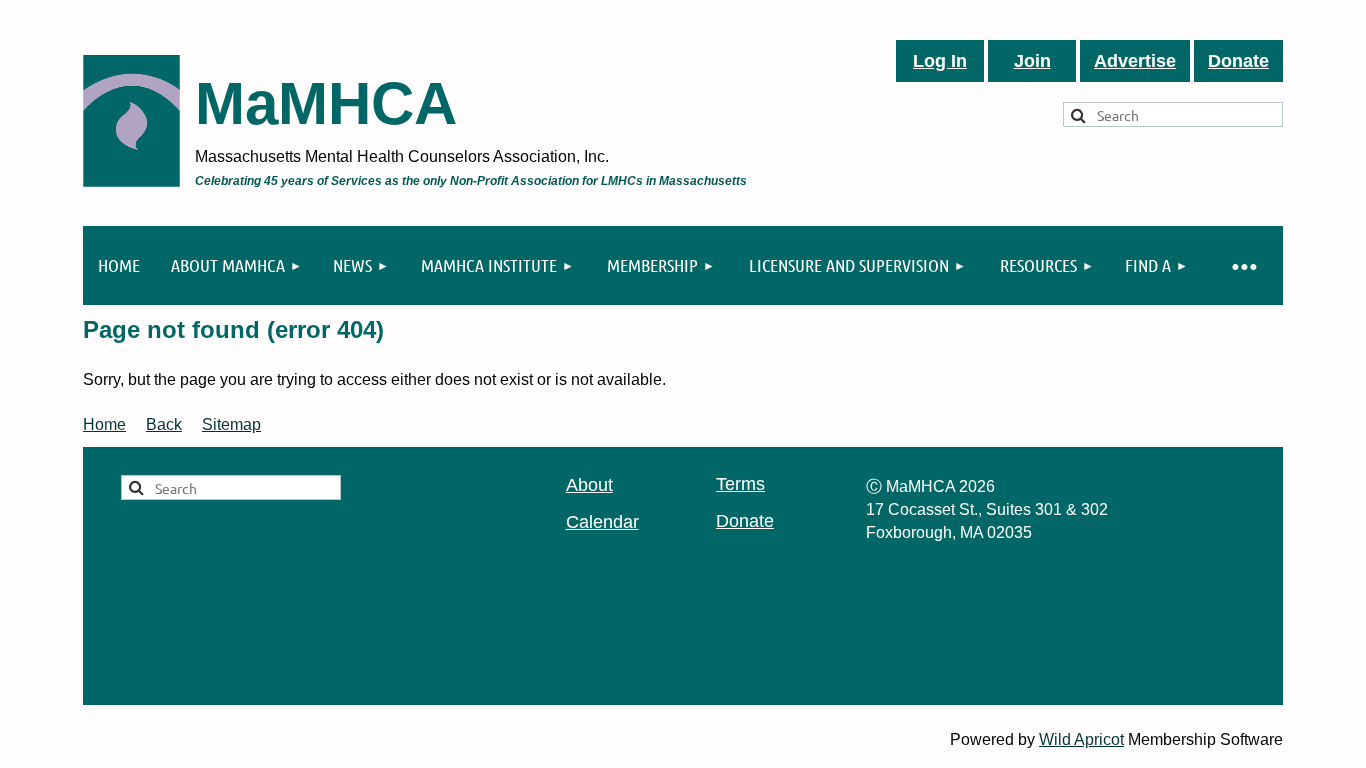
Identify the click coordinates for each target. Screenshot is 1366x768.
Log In (940, 61)
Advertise (1135, 61)
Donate (1238, 61)
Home (104, 424)
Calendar (602, 522)
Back (164, 424)
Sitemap (231, 424)
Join (1032, 61)
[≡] (1243, 265)
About (589, 485)
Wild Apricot (1081, 739)
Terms (740, 484)
